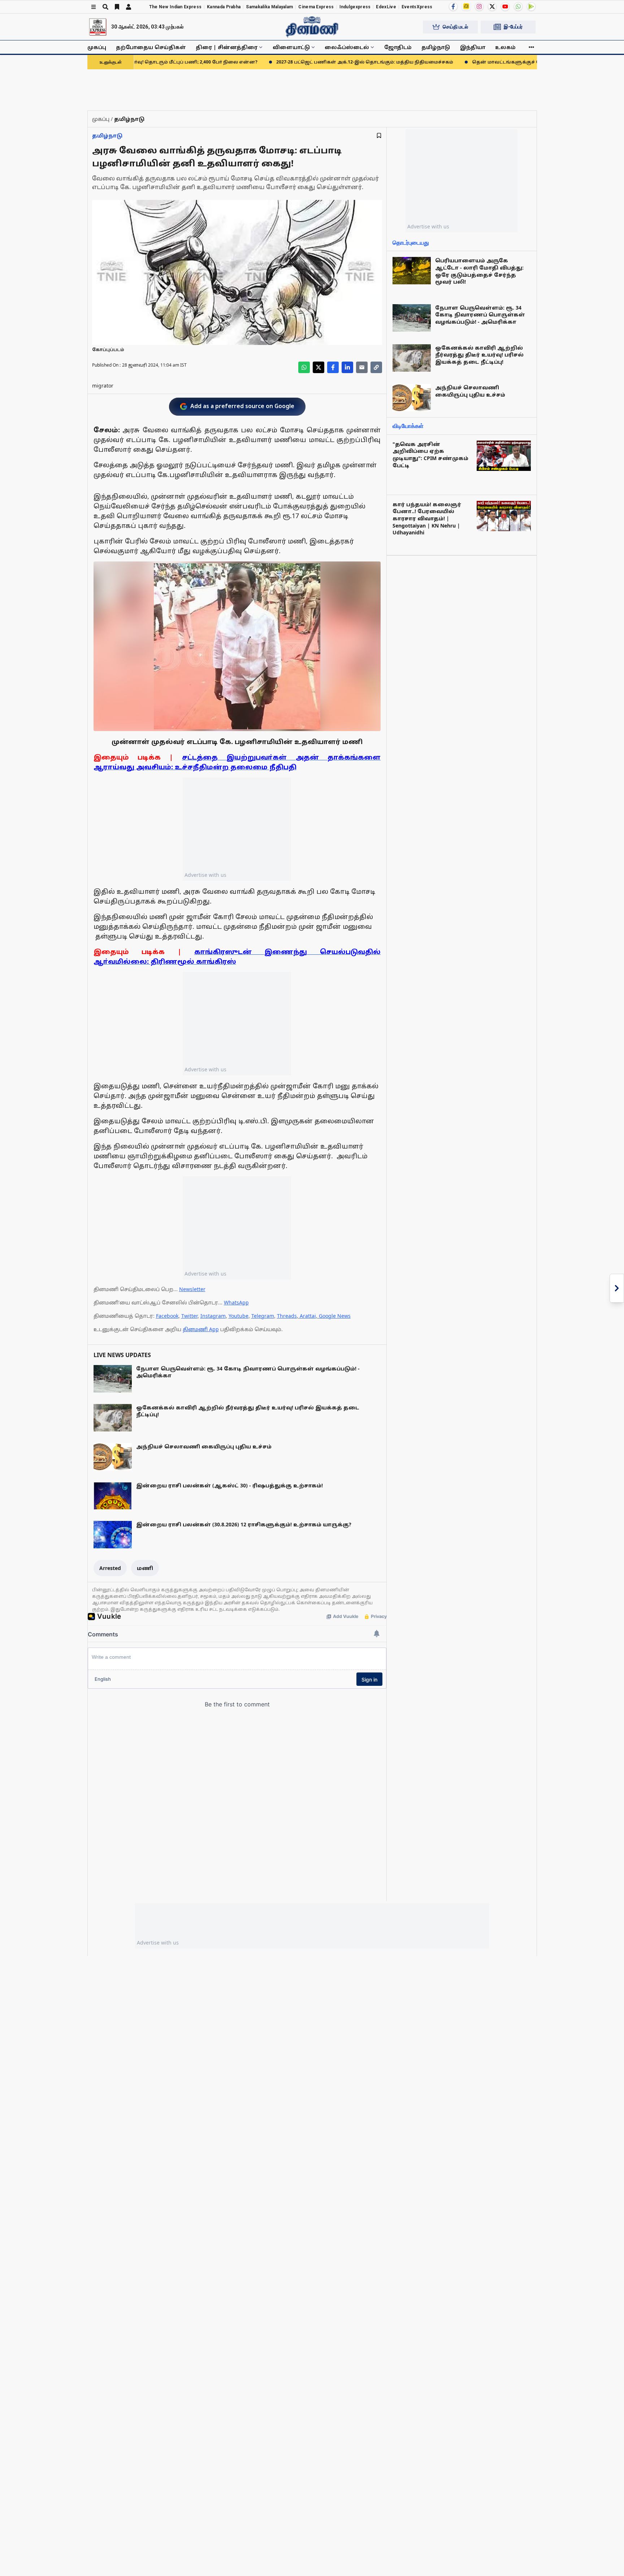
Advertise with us (205, 875)
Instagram (213, 1316)
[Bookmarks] (117, 7)
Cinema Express (316, 7)
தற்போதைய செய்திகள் (151, 47)
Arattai (308, 1316)
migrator (103, 386)
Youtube (239, 1316)
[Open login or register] (129, 7)
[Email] (362, 367)
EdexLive (386, 7)
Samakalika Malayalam (269, 7)
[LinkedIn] (347, 367)
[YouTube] (505, 6)
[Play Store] (531, 6)
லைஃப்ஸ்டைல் (347, 47)
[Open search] (105, 7)
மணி (145, 1568)
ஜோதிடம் (398, 47)
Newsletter (192, 1289)
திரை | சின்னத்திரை (227, 47)
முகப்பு (97, 47)
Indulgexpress (355, 7)
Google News (335, 1316)
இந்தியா (473, 47)
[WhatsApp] (518, 6)
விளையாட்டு (291, 47)
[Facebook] (453, 6)
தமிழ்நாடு (436, 47)
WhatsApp (236, 1302)
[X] (492, 6)
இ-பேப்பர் (513, 27)
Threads (287, 1316)
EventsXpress (417, 7)
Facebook (167, 1316)
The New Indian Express (175, 7)
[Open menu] (94, 7)
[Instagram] (479, 6)
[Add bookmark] (379, 135)
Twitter (189, 1316)
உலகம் (505, 47)
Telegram (263, 1316)
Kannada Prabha (224, 7)
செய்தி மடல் (455, 27)
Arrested (110, 1568)
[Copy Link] (376, 367)
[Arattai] (466, 6)
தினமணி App (201, 1329)
